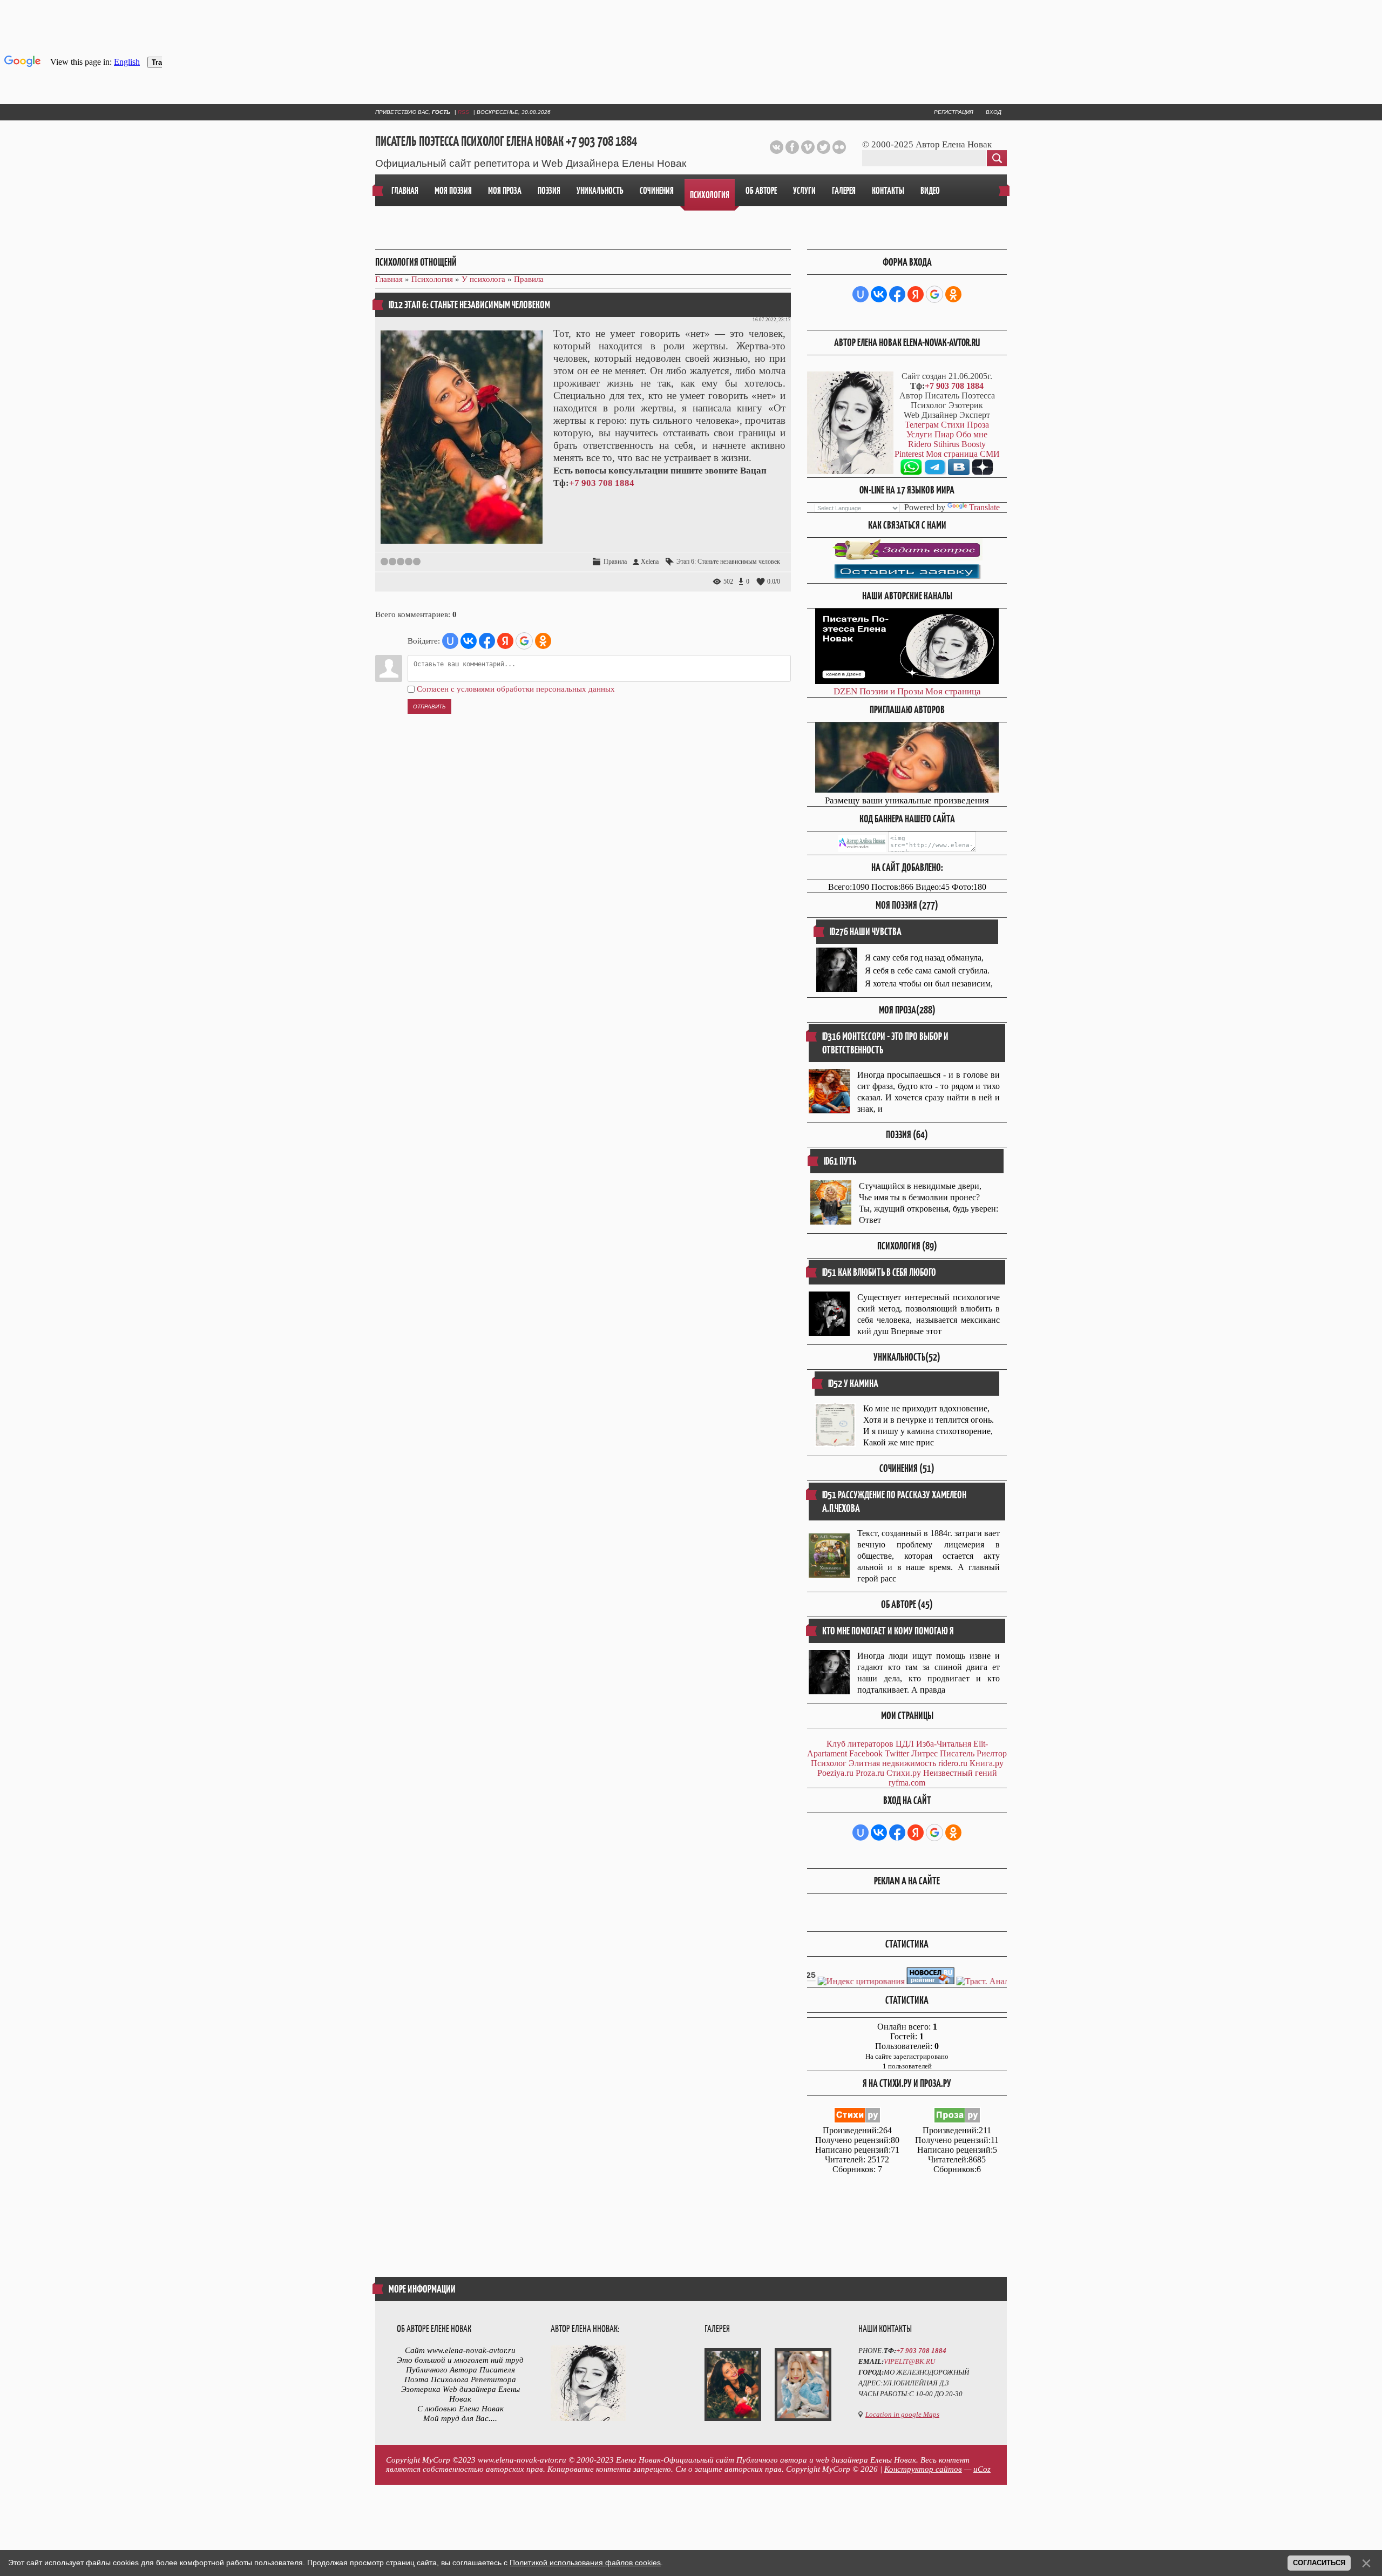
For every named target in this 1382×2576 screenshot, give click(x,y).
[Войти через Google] (524, 641)
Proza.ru (870, 1773)
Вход (994, 112)
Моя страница (953, 691)
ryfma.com (907, 1783)
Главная (389, 279)
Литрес (924, 1753)
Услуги (919, 434)
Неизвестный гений (960, 1773)
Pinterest (909, 454)
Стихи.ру (904, 1773)
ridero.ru (953, 1763)
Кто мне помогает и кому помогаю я (888, 1631)
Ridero (920, 444)
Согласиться (1319, 2563)
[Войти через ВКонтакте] (469, 641)
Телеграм (922, 425)
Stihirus (946, 444)
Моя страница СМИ (963, 454)
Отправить (429, 706)
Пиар (944, 434)
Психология (432, 279)
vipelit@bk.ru (909, 2361)
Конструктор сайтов (923, 2469)
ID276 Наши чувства (866, 932)
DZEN (845, 691)
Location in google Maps (902, 2414)
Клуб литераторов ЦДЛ (870, 1744)
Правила (529, 279)
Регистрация (954, 112)
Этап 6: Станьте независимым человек (728, 562)
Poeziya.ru (835, 1773)
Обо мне (972, 434)
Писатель (957, 1753)
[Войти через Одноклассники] (543, 641)
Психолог (829, 1763)
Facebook (866, 1753)
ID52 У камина (853, 1384)
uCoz (982, 2469)
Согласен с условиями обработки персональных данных (516, 689)
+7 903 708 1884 (602, 483)
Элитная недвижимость (892, 1763)
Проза (978, 425)
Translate (984, 507)
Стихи (953, 425)
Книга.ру (987, 1763)
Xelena (650, 562)
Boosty (974, 444)
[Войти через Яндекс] (505, 641)
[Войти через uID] (450, 641)
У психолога (483, 279)
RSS (463, 112)
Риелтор (992, 1753)
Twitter (897, 1753)
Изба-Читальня (944, 1744)
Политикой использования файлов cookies (585, 2563)
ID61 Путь (840, 1161)
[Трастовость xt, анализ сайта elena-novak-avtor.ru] (1003, 1981)
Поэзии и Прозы (891, 691)
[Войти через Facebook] (487, 641)
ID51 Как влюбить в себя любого (879, 1272)
